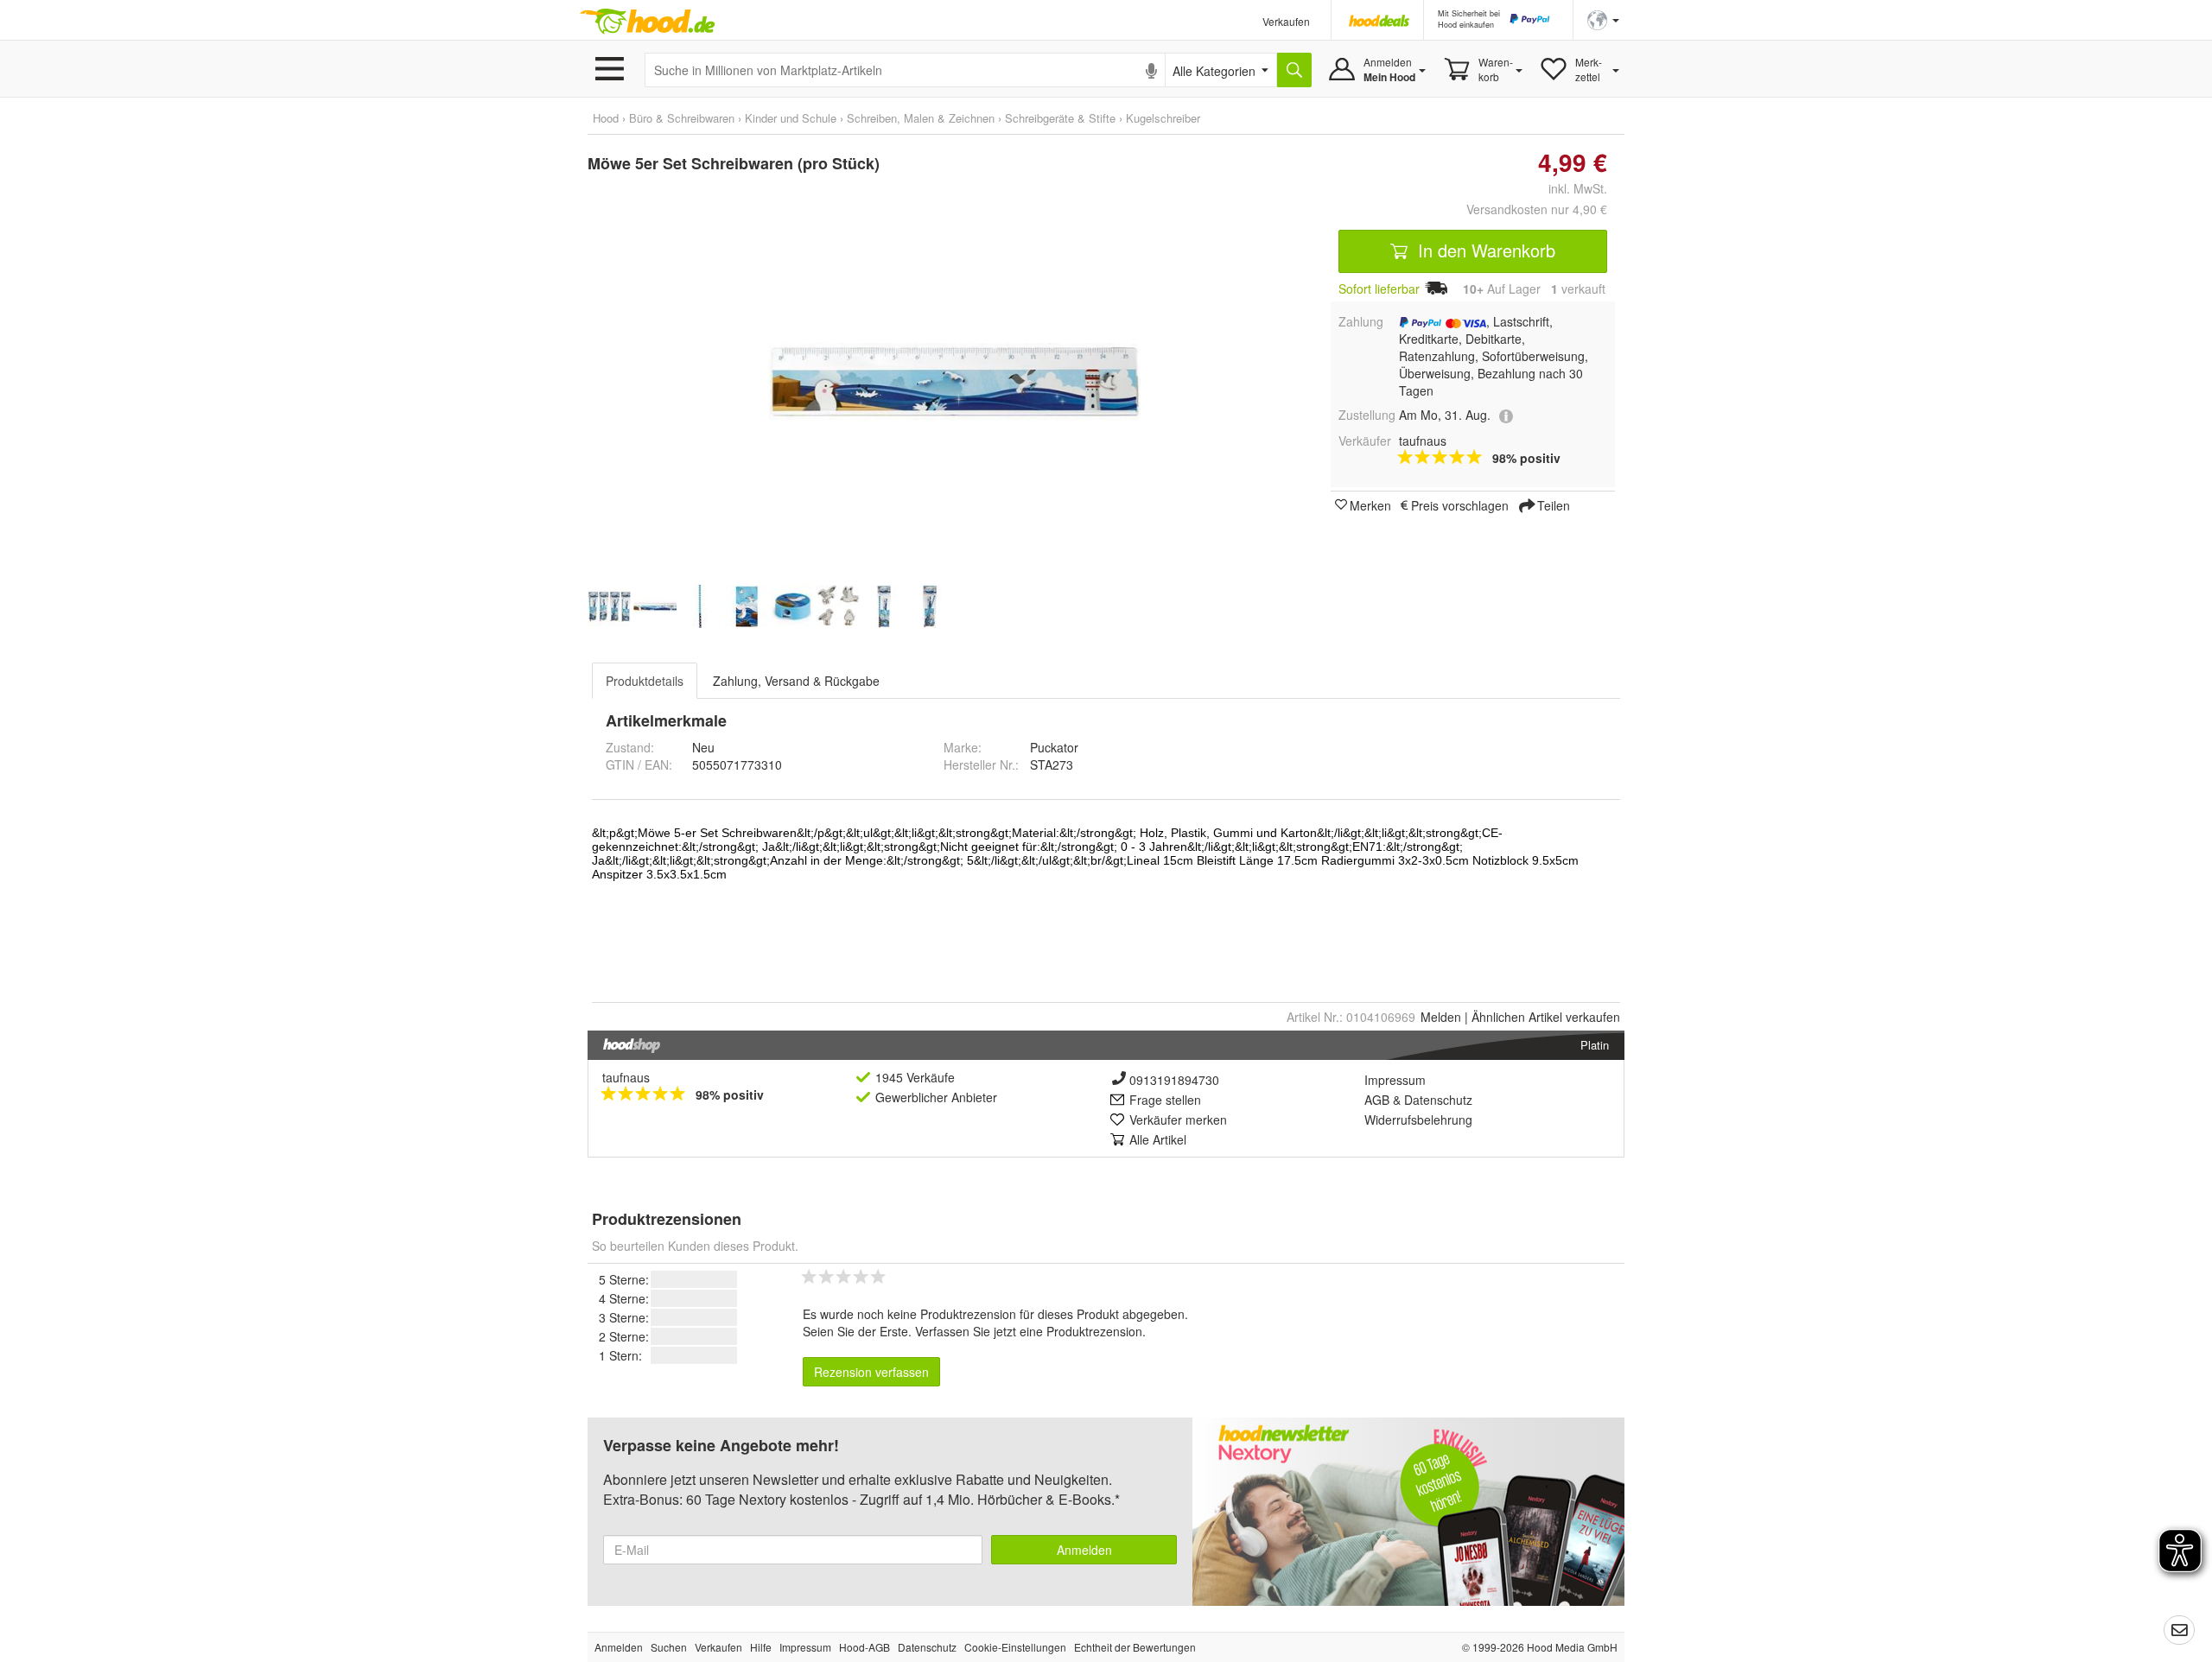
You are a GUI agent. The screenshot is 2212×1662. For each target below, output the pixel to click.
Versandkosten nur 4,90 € (1537, 209)
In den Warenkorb (1484, 250)
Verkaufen (1286, 21)
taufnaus (626, 1077)
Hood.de (647, 22)
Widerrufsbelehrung (1418, 1120)
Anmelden (1084, 1550)
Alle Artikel (1158, 1139)
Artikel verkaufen (1546, 1017)
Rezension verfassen (871, 1372)
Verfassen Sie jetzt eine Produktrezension (1029, 1331)
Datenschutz (1438, 1100)
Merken (1370, 504)
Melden (1441, 1017)
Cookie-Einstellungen (1015, 1647)
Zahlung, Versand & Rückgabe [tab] (796, 681)
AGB (1377, 1100)
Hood (606, 118)
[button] (1603, 19)
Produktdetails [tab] (645, 681)
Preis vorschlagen (1460, 504)
